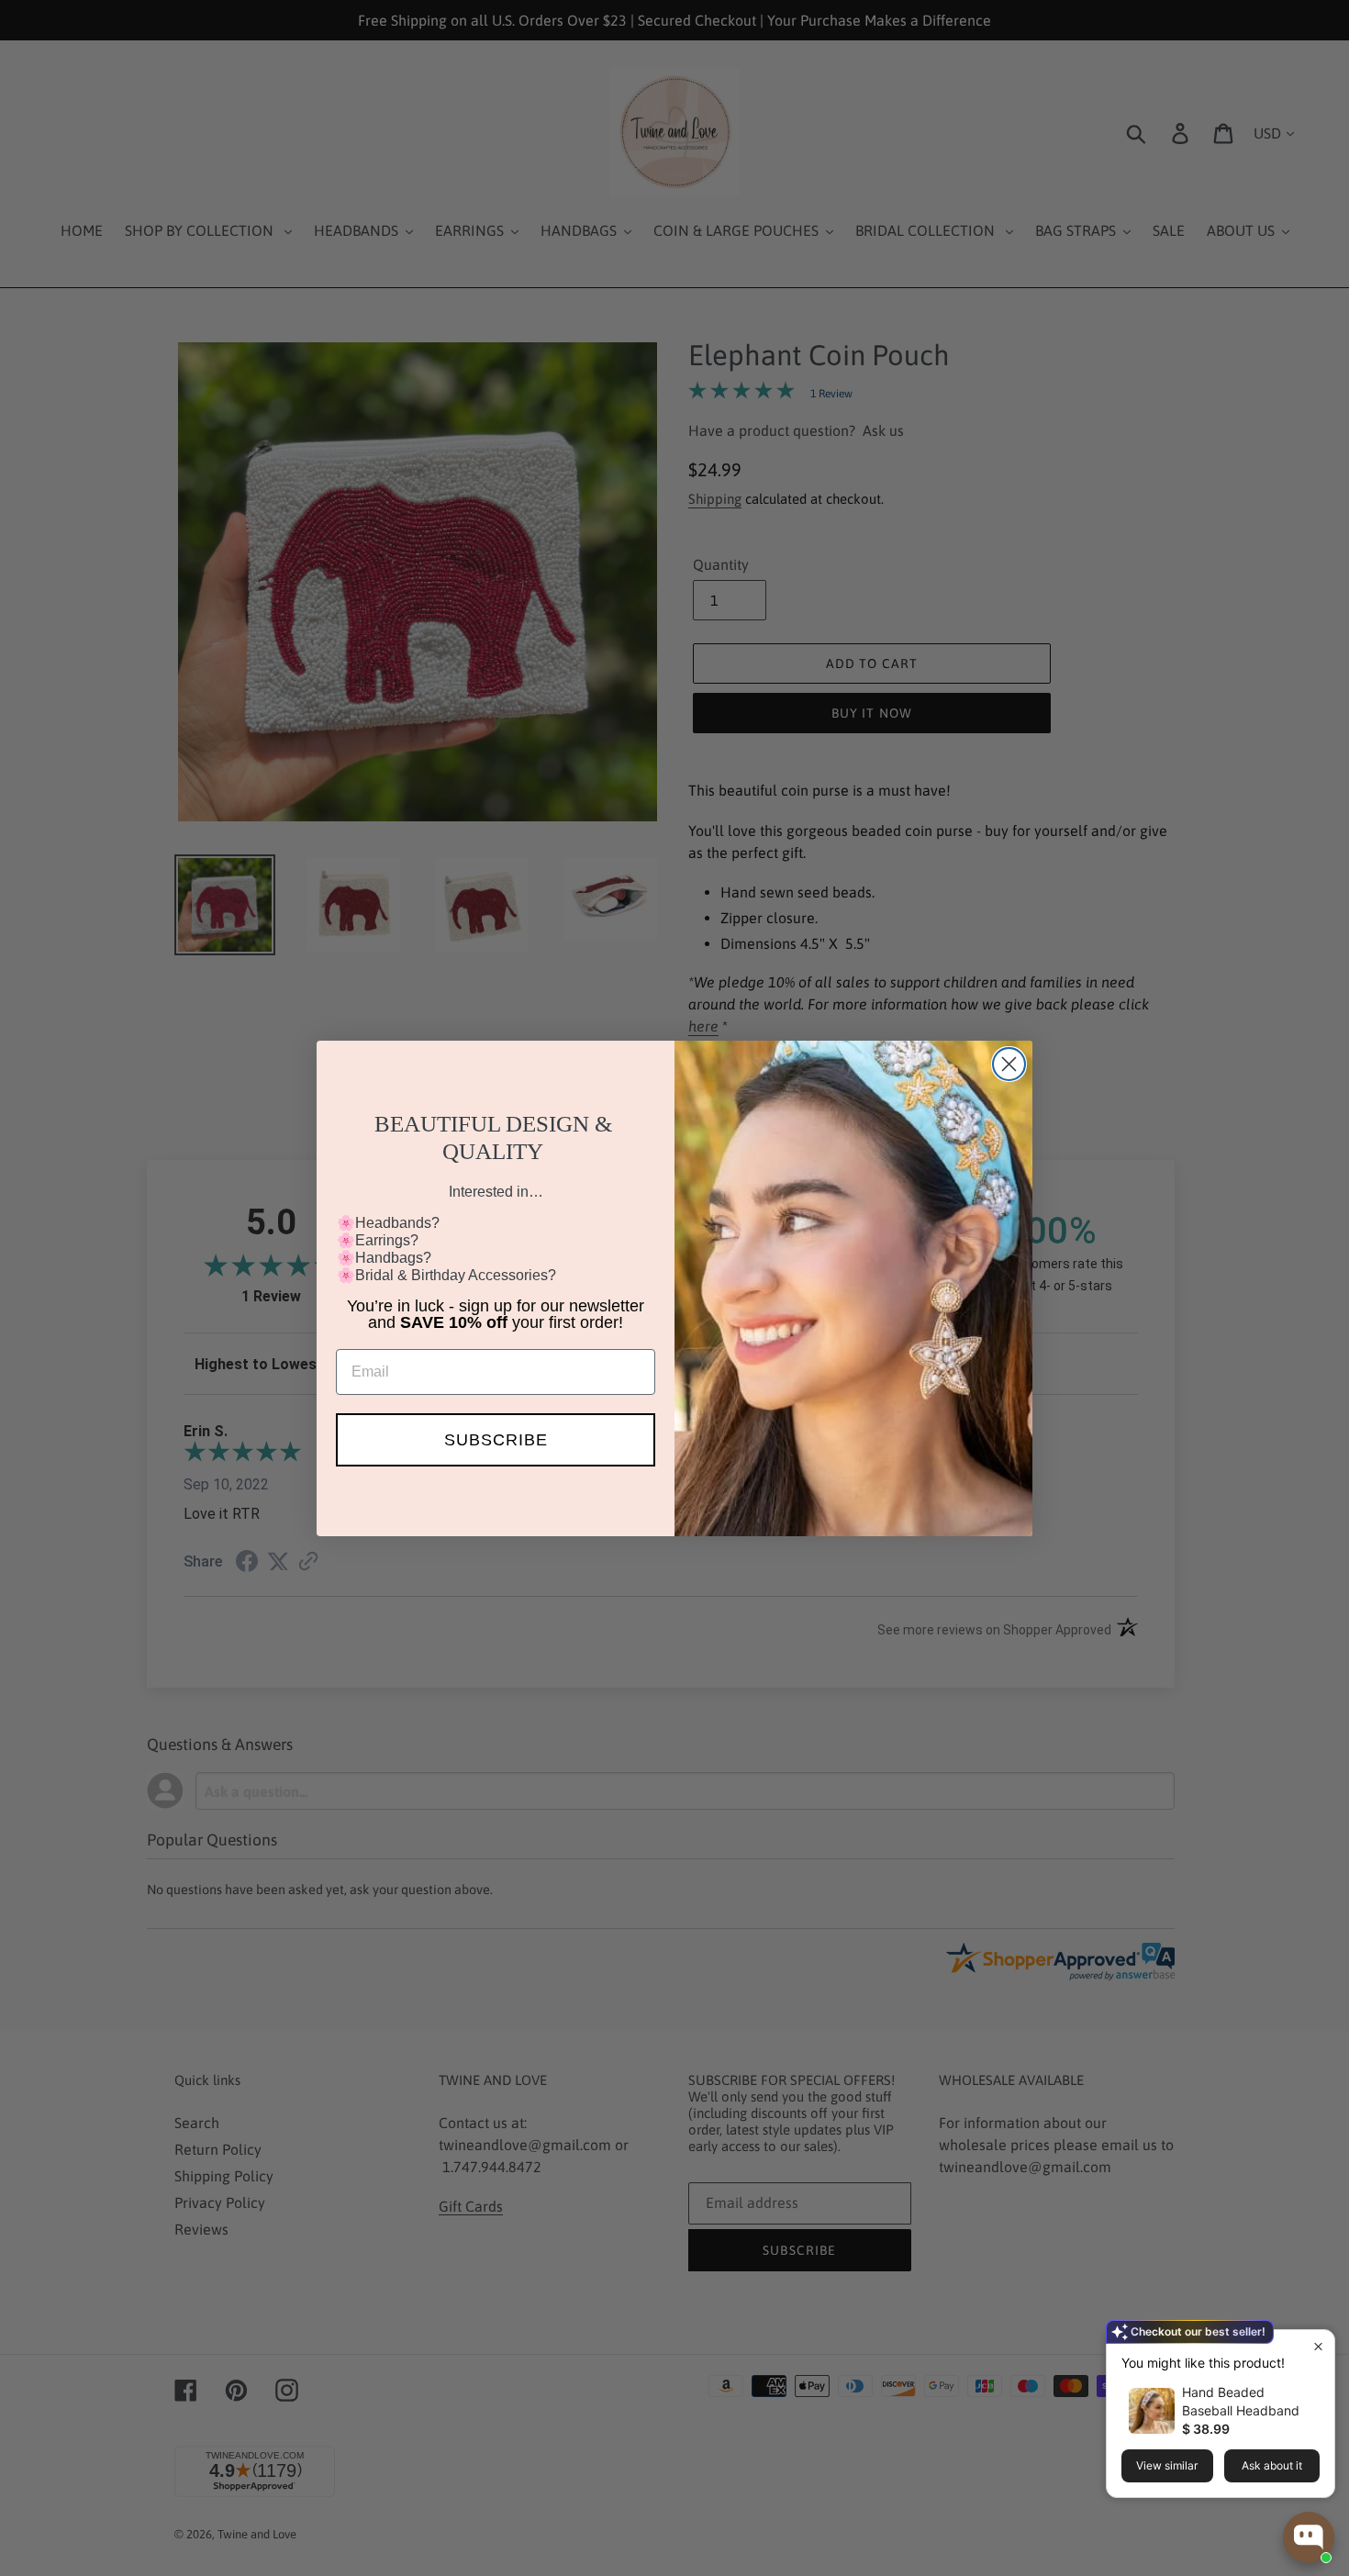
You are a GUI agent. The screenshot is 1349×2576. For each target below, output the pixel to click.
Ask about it (1272, 2465)
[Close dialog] (1009, 1064)
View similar (1167, 2465)
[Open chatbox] (1309, 2537)
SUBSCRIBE (496, 1440)
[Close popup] (1318, 2346)
